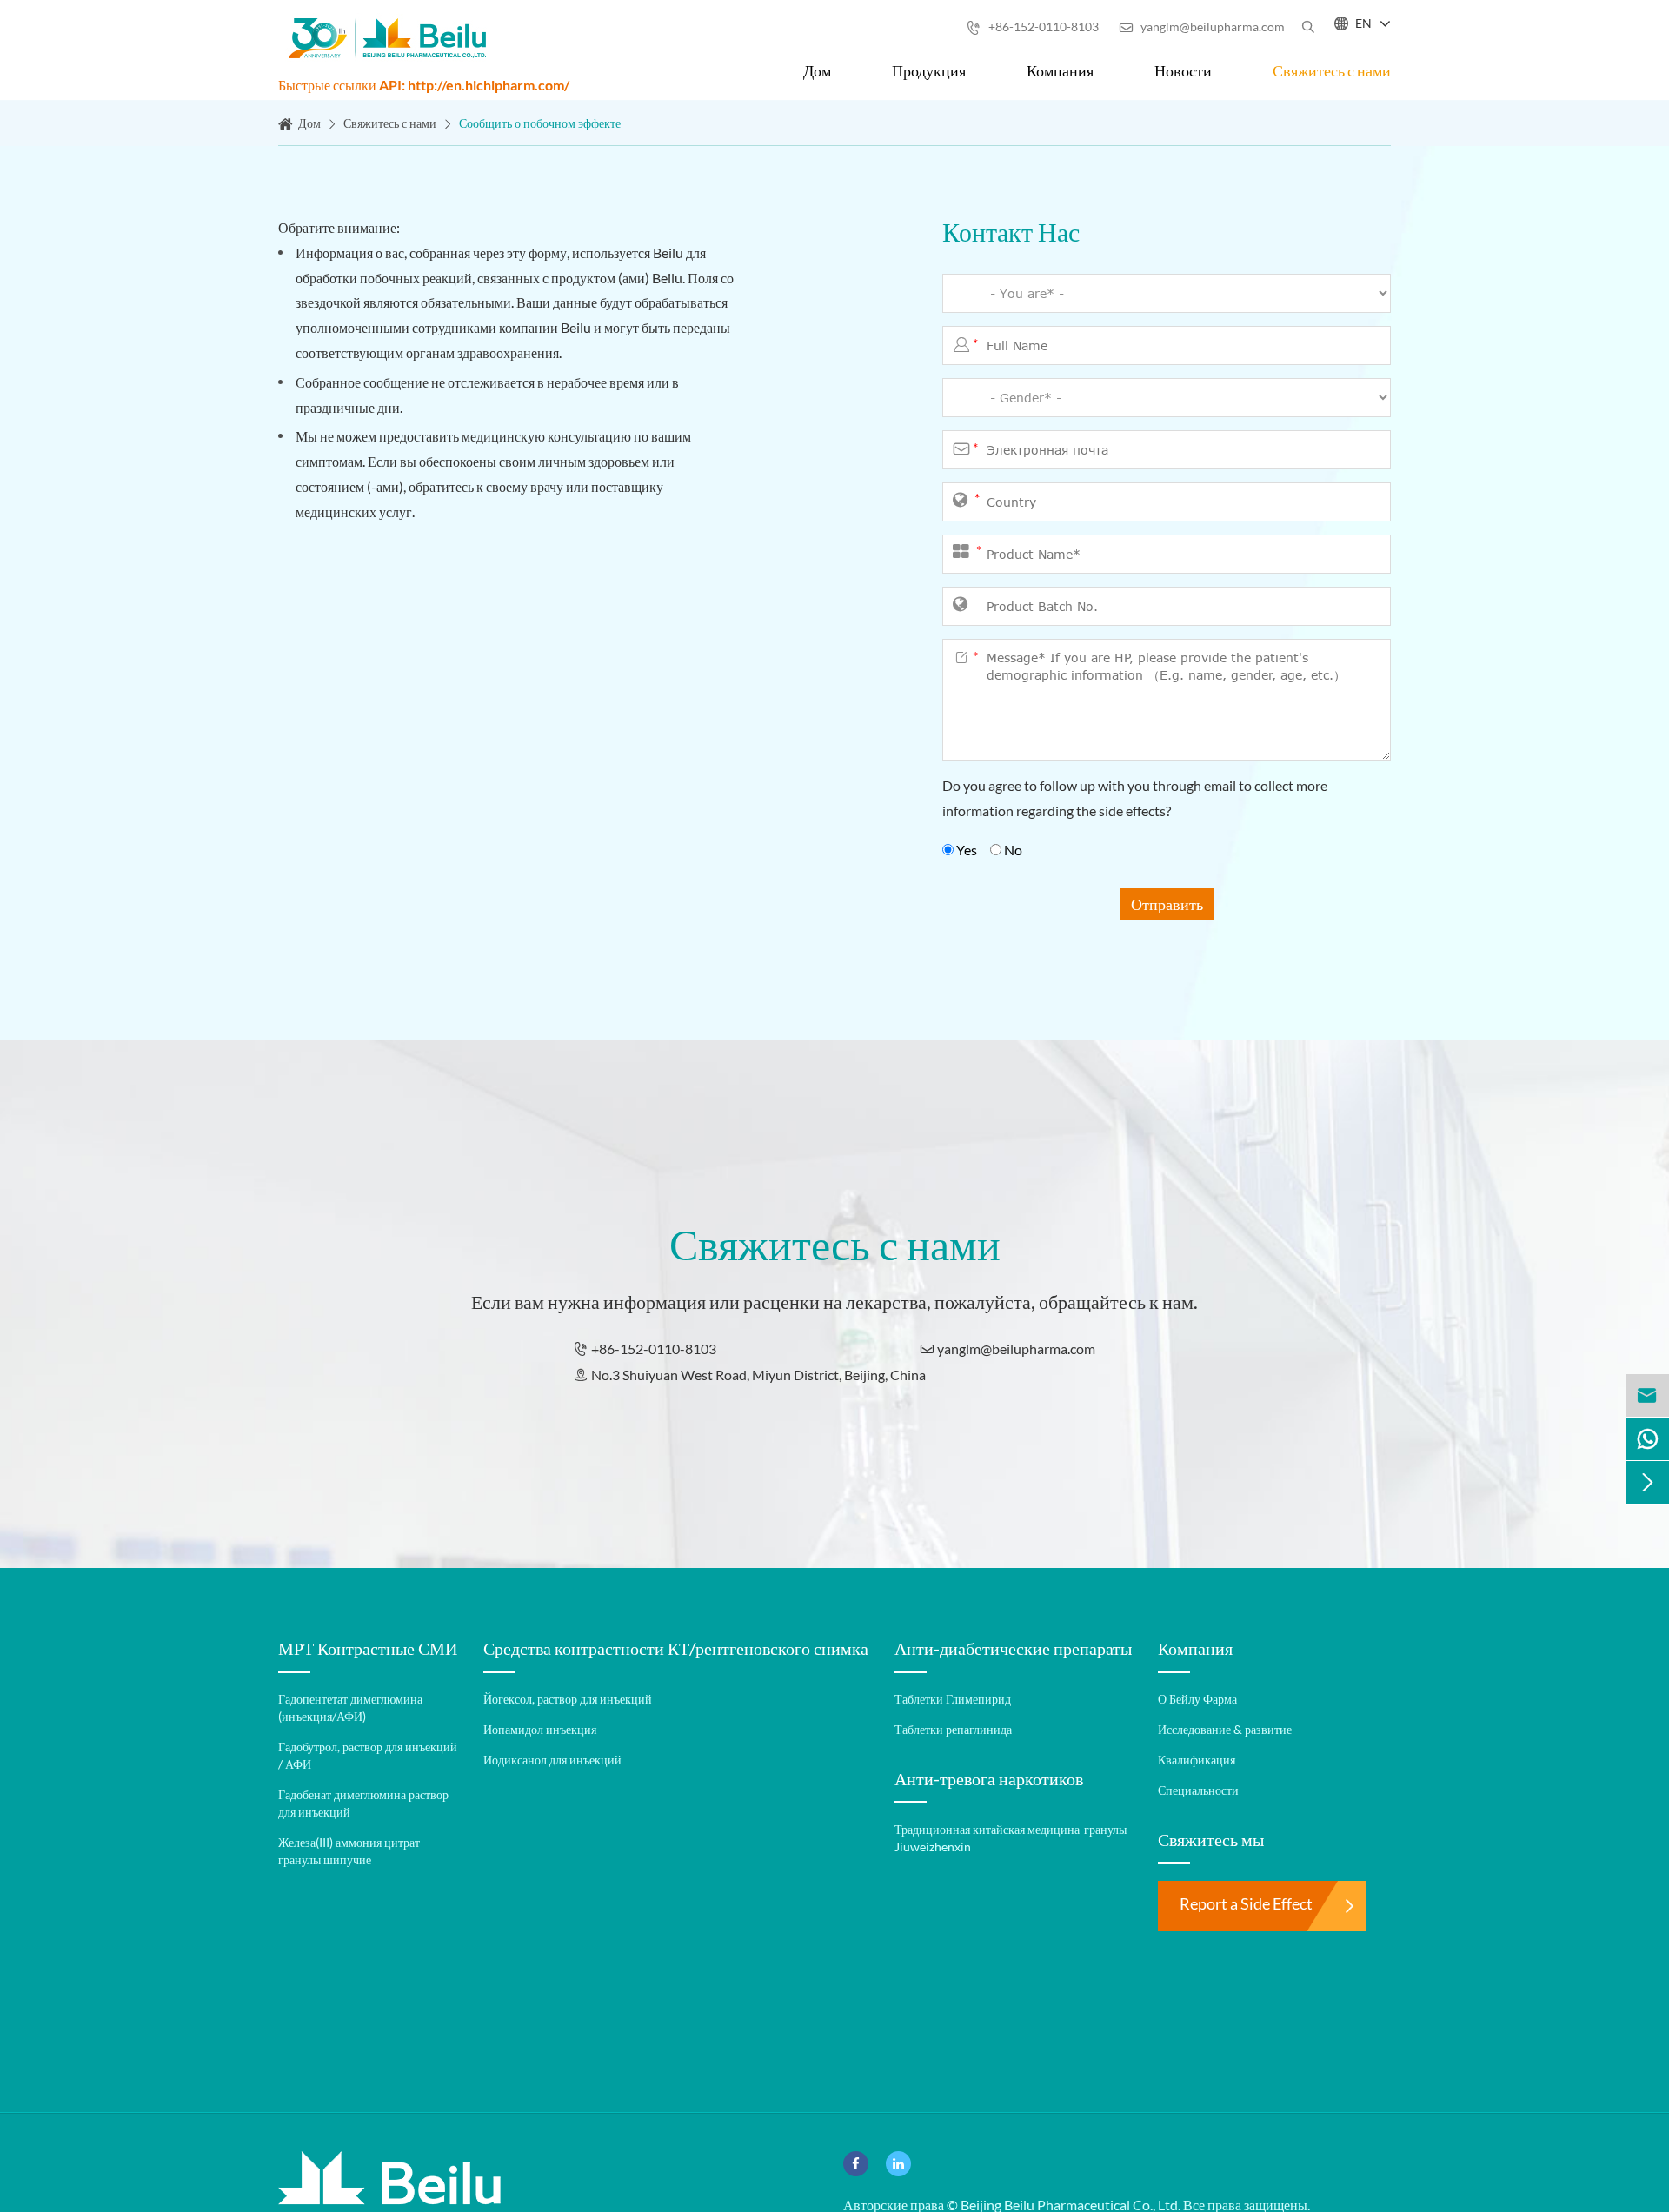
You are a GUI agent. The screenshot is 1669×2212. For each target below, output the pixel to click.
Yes (967, 850)
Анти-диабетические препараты (1013, 1648)
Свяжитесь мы (1211, 1839)
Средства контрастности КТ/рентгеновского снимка (676, 1648)
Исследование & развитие (1225, 1729)
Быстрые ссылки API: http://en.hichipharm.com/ (424, 85)
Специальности (1198, 1790)
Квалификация (1197, 1760)
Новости (1183, 70)
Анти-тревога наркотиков (989, 1778)
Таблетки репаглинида (953, 1729)
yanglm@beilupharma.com (1202, 27)
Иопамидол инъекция (540, 1729)
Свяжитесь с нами (1332, 70)
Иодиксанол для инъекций (552, 1760)
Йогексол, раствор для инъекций (568, 1699)
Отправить (1167, 904)
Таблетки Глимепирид (953, 1699)
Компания (1060, 70)
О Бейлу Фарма (1197, 1699)
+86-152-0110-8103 (1033, 27)
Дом (817, 70)
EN (1363, 23)
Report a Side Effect (1246, 1903)
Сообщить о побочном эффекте (540, 123)
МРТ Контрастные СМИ (368, 1648)
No (1012, 850)
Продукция (929, 70)
